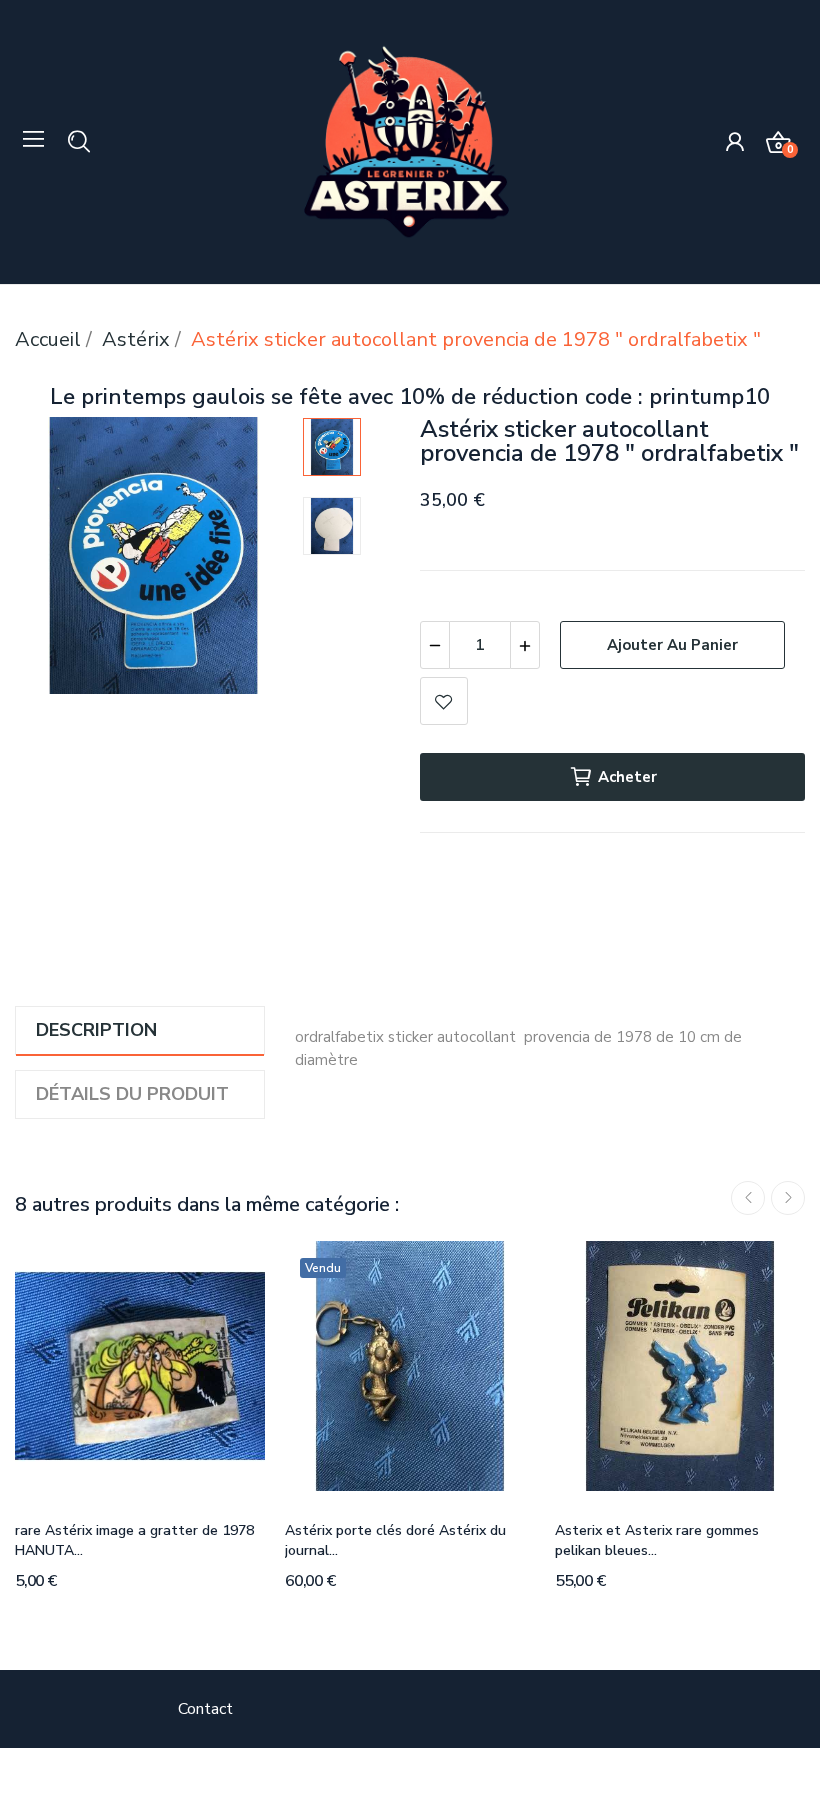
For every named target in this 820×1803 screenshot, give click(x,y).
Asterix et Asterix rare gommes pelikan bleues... (657, 1540)
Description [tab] (96, 1030)
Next (245, 560)
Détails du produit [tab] (132, 1094)
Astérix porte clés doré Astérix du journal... (395, 1540)
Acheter (627, 777)
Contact (205, 1709)
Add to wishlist (444, 701)
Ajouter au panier (672, 645)
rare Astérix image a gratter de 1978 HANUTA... (134, 1540)
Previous (62, 560)
